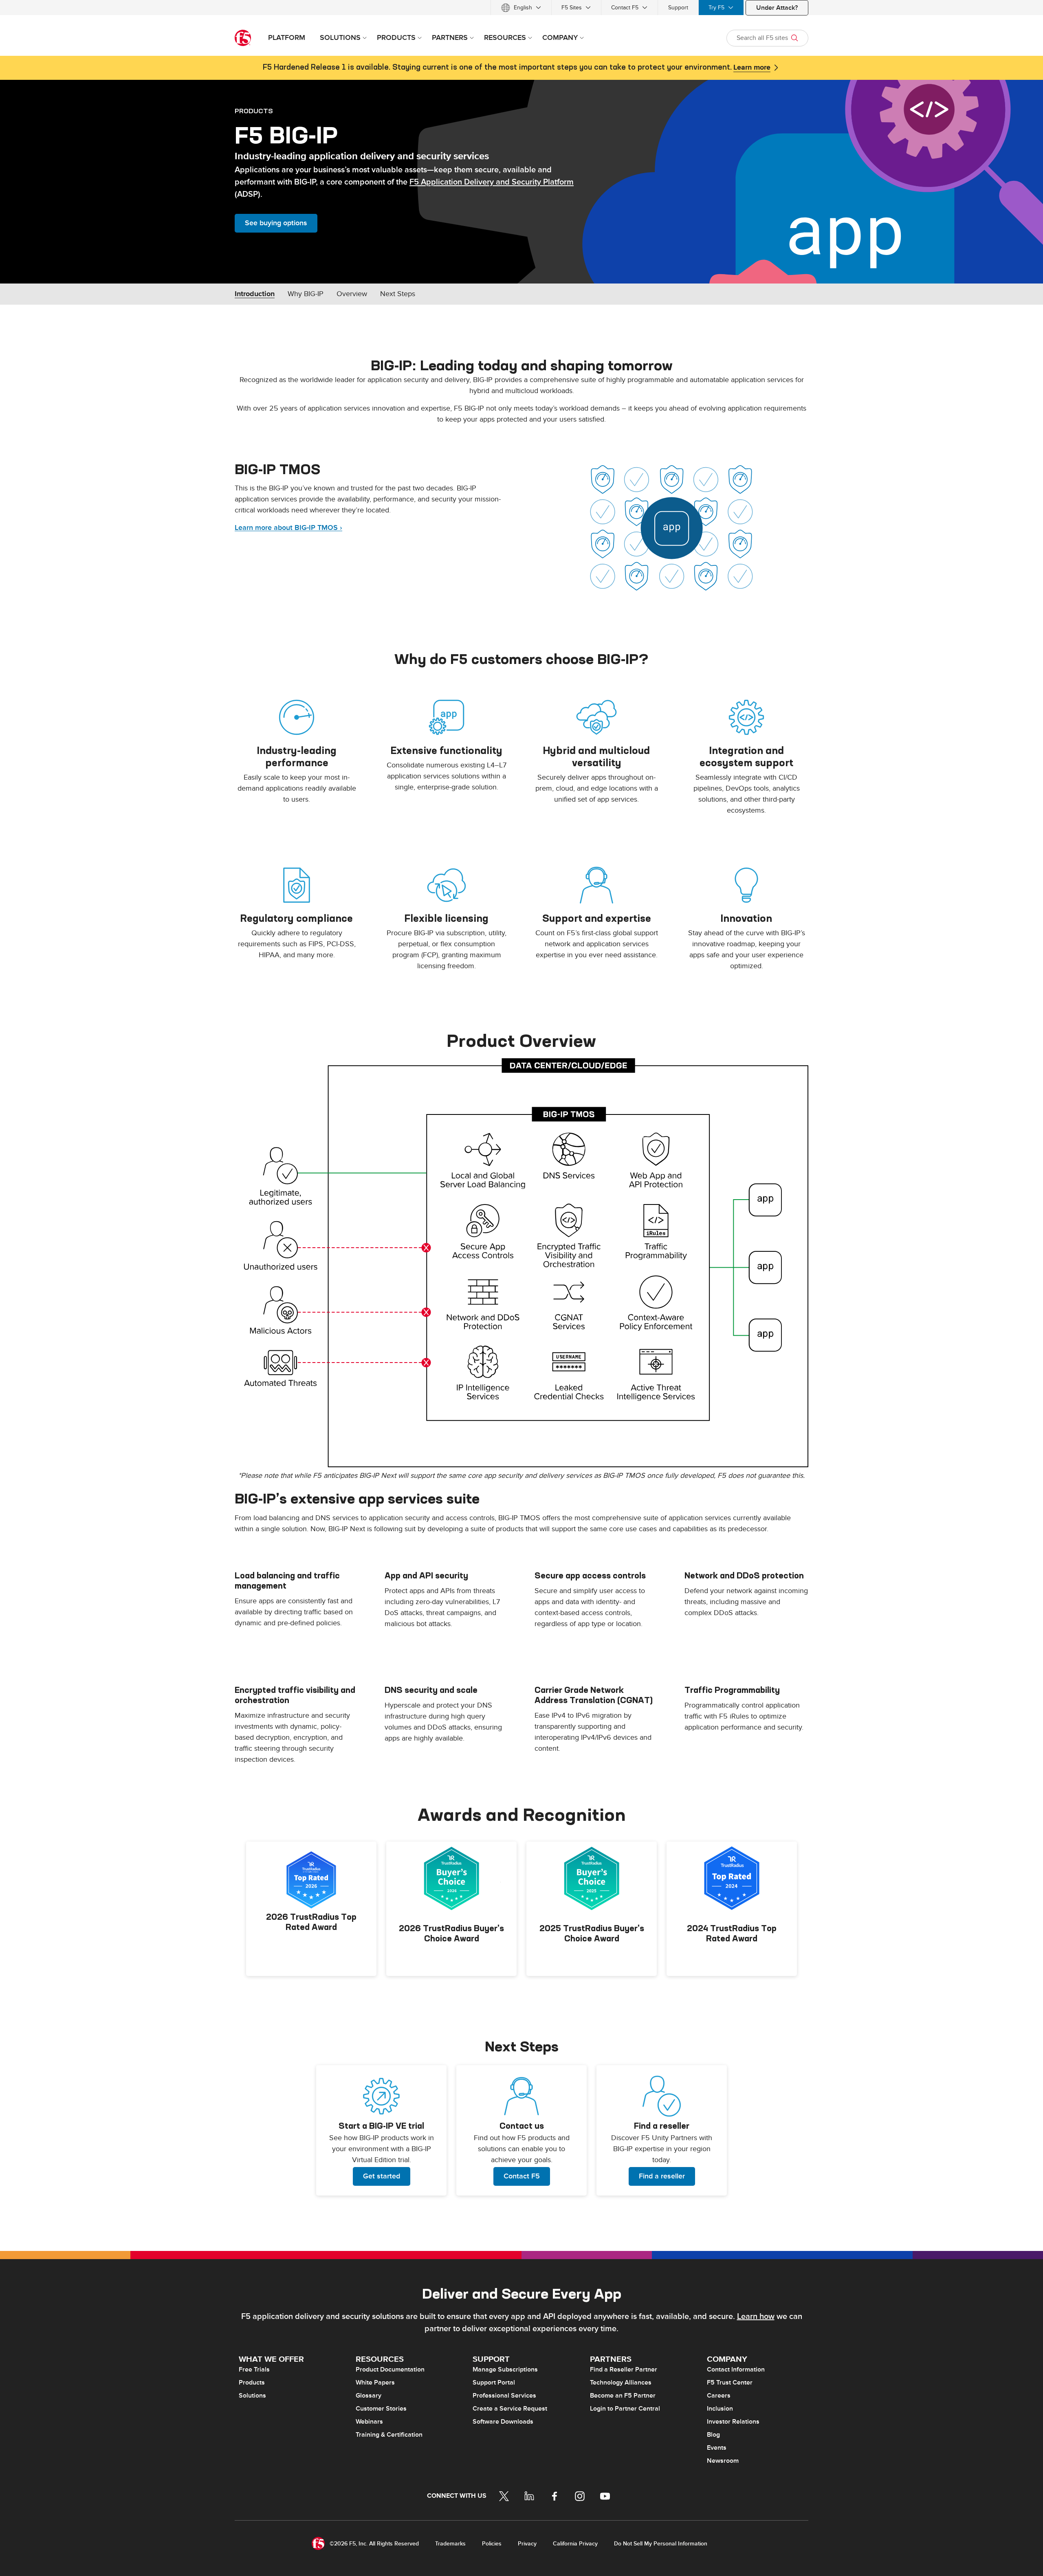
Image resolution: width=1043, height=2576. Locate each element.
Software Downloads (503, 2422)
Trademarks (450, 2544)
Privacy (527, 2544)
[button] (521, 1263)
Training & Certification (389, 2435)
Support (678, 8)
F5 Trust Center (730, 2383)
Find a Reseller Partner (624, 2369)
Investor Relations (733, 2422)
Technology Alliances (621, 2383)
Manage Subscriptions (505, 2369)
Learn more (752, 68)
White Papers (375, 2383)
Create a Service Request (510, 2409)
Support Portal (494, 2383)
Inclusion (720, 2409)
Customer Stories (381, 2409)
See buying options (276, 223)
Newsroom (723, 2461)
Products (252, 2383)
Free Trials (254, 2369)
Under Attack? (777, 8)
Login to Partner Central (625, 2409)
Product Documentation (390, 2369)
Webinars (369, 2422)
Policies (492, 2544)
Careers (719, 2396)
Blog (713, 2435)
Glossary (369, 2396)
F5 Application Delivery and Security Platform (492, 182)
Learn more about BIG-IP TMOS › (288, 528)
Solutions (252, 2396)
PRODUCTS (254, 111)
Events (717, 2448)
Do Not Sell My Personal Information (661, 2544)
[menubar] (521, 8)
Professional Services (504, 2396)
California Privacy (575, 2544)
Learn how (756, 2317)
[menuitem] (521, 8)
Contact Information (736, 2369)
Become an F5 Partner (623, 2396)
